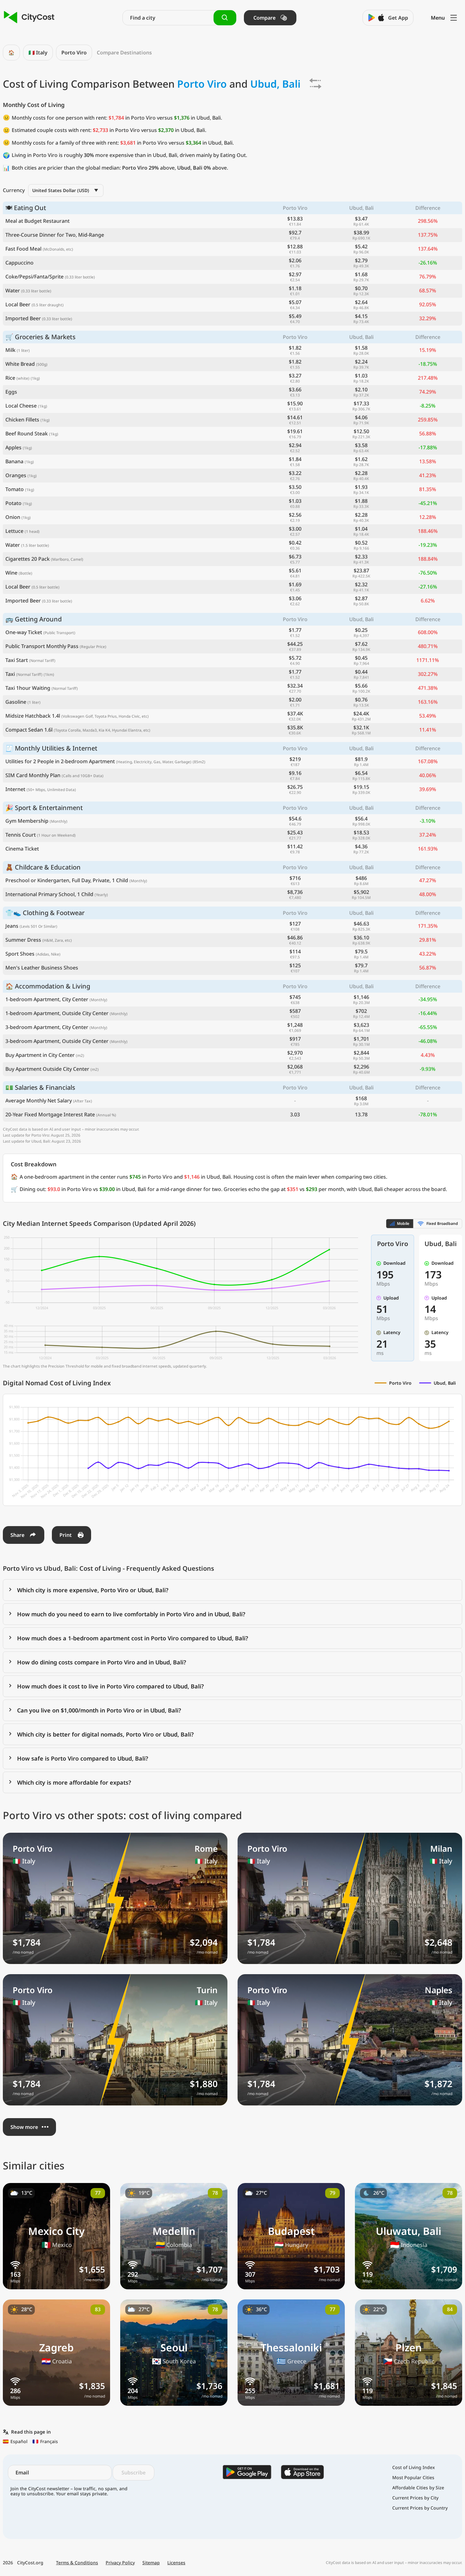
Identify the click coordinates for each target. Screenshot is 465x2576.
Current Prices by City (415, 2498)
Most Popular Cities (413, 2478)
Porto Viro (74, 53)
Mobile (403, 1223)
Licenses (176, 2563)
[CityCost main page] (29, 18)
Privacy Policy (120, 2563)
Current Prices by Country (420, 2508)
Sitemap (151, 2563)
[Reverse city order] (315, 84)
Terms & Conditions (77, 2563)
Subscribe (133, 2473)
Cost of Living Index (414, 2467)
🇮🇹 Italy (38, 53)
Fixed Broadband (442, 1223)
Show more (24, 2127)
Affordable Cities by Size (418, 2488)
